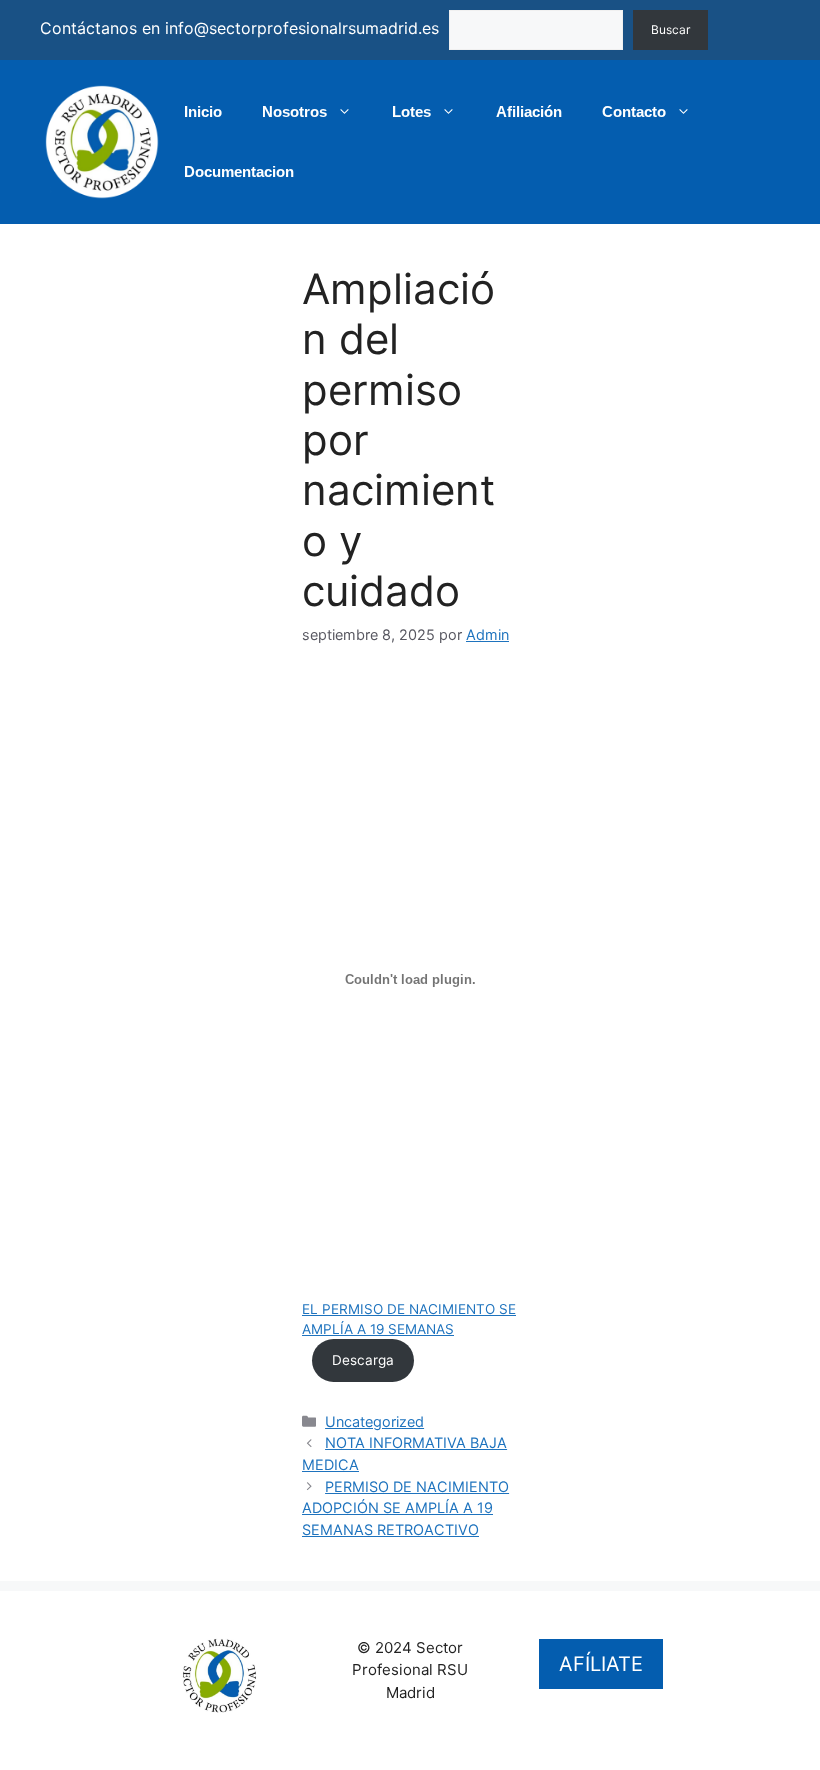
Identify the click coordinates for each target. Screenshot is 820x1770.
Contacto (634, 111)
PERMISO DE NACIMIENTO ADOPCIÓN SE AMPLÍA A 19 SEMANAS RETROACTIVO (405, 1508)
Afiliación (529, 111)
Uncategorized (374, 1421)
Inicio (203, 111)
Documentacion (239, 171)
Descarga (363, 1360)
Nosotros (294, 111)
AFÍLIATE (601, 1664)
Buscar (670, 29)
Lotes (411, 111)
